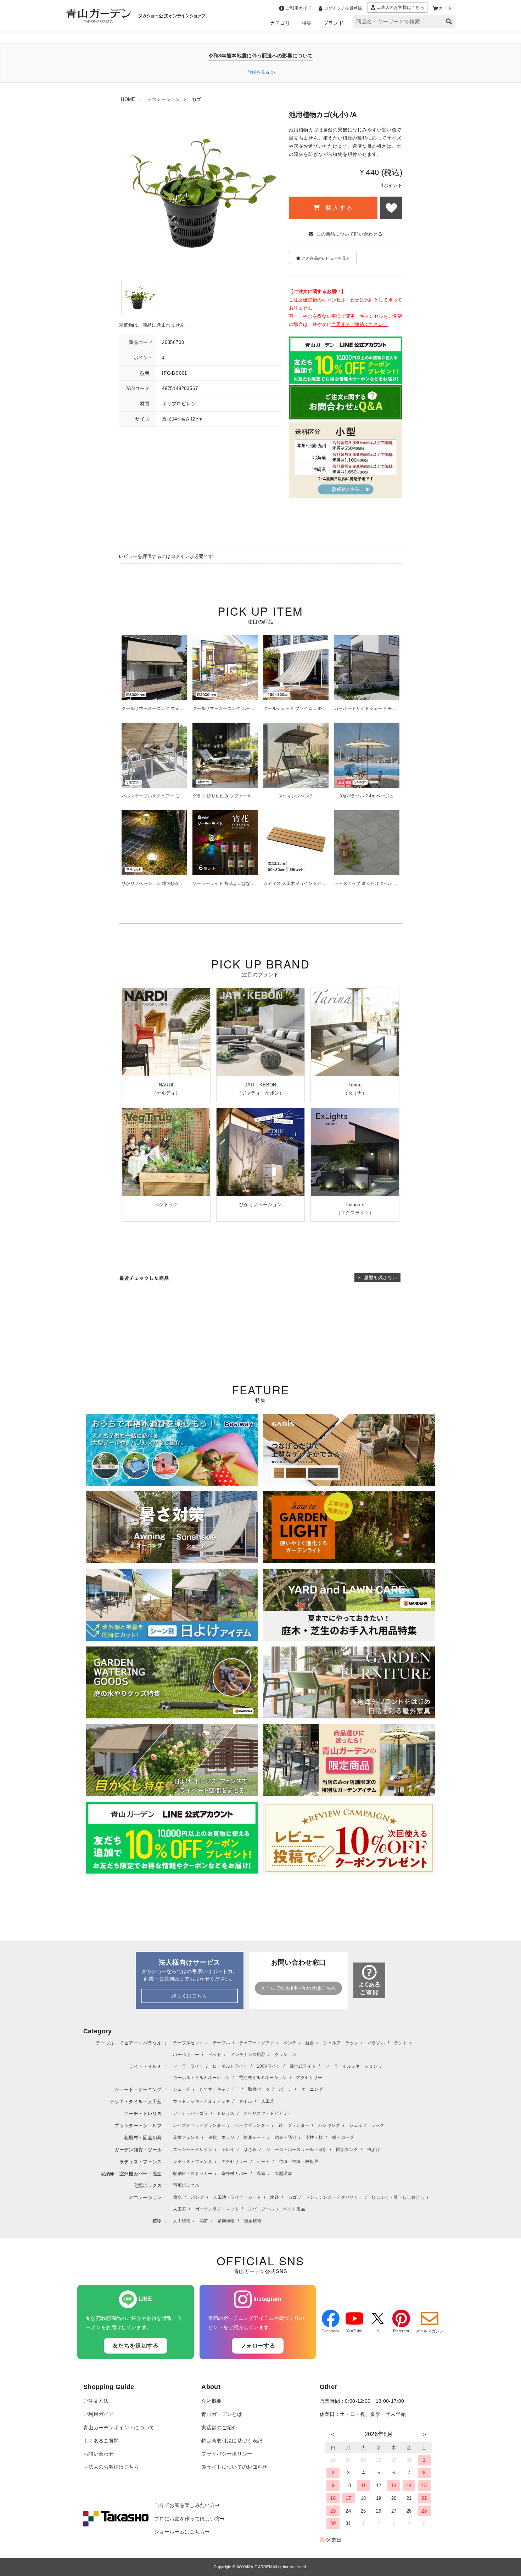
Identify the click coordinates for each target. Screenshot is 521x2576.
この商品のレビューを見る (326, 258)
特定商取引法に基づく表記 (232, 2441)
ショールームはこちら (180, 2532)
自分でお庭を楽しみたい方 (185, 2505)
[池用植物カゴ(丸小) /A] (139, 298)
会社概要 (211, 2401)
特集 (307, 23)
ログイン (180, 556)
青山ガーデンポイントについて (119, 2428)
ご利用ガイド (99, 2414)
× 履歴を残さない (377, 1278)
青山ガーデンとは (222, 2414)
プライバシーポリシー (227, 2454)
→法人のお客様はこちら (111, 2467)
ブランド (333, 23)
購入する (338, 208)
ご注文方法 (96, 2401)
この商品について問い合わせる (349, 234)
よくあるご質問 (101, 2441)
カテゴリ (280, 23)
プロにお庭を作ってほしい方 (187, 2519)
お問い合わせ (99, 2454)
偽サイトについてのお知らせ (234, 2467)
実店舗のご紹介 (219, 2428)
